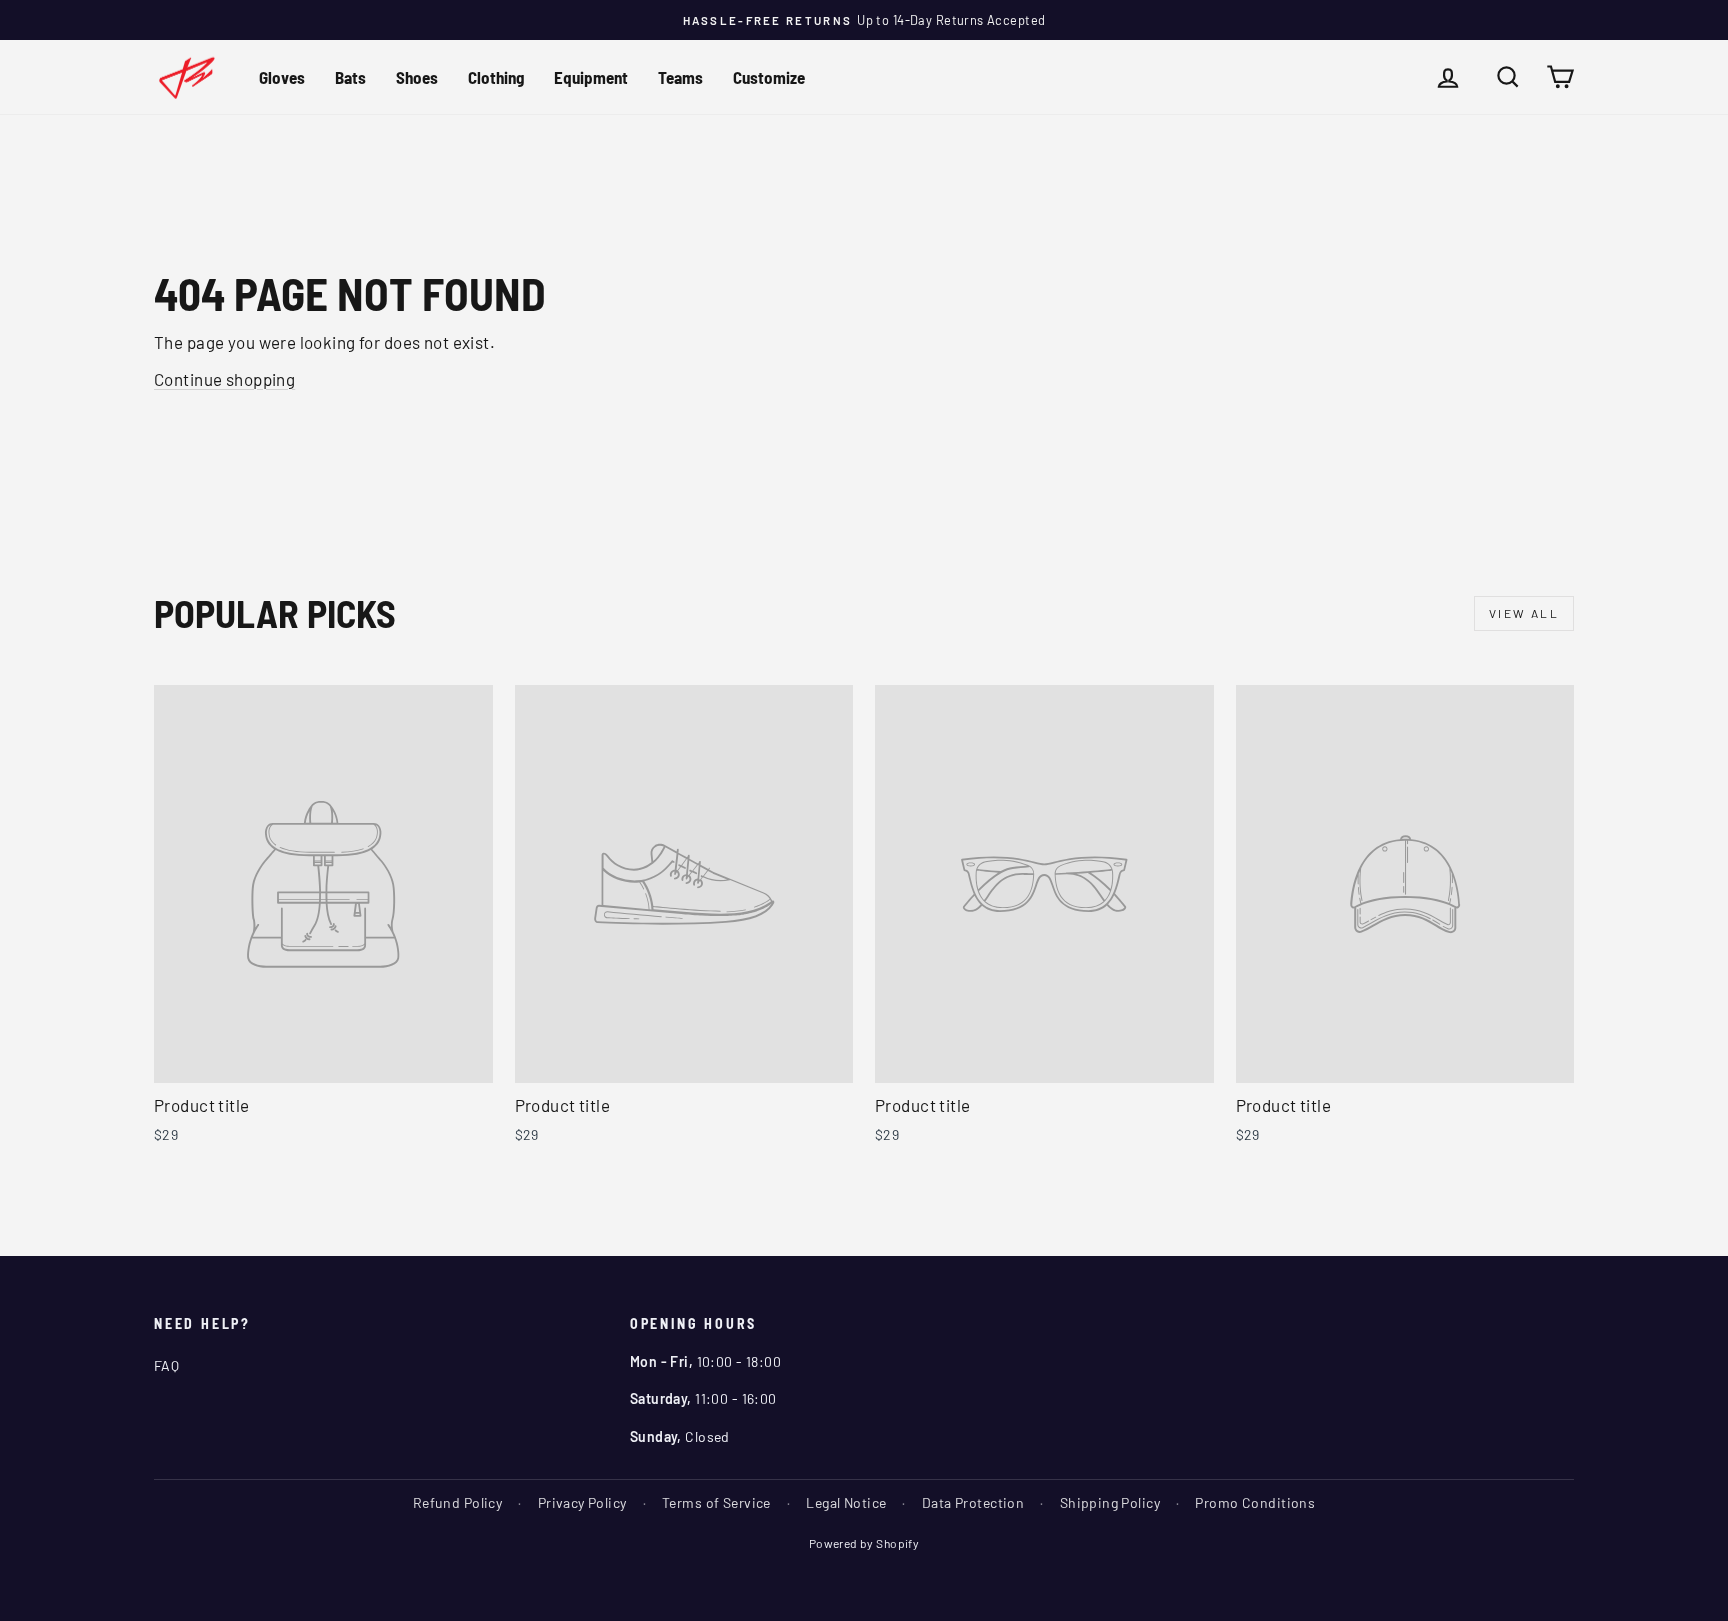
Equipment (591, 77)
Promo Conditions (1255, 1502)
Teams (680, 77)
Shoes (417, 77)
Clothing (496, 77)
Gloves (282, 77)
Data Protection (973, 1502)
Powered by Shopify (864, 1543)
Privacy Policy (582, 1502)
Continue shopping (224, 379)
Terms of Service (716, 1502)
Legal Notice (846, 1502)
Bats (350, 77)
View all (1524, 613)
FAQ (166, 1365)
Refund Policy (458, 1502)
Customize (769, 77)
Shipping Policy (1110, 1502)
